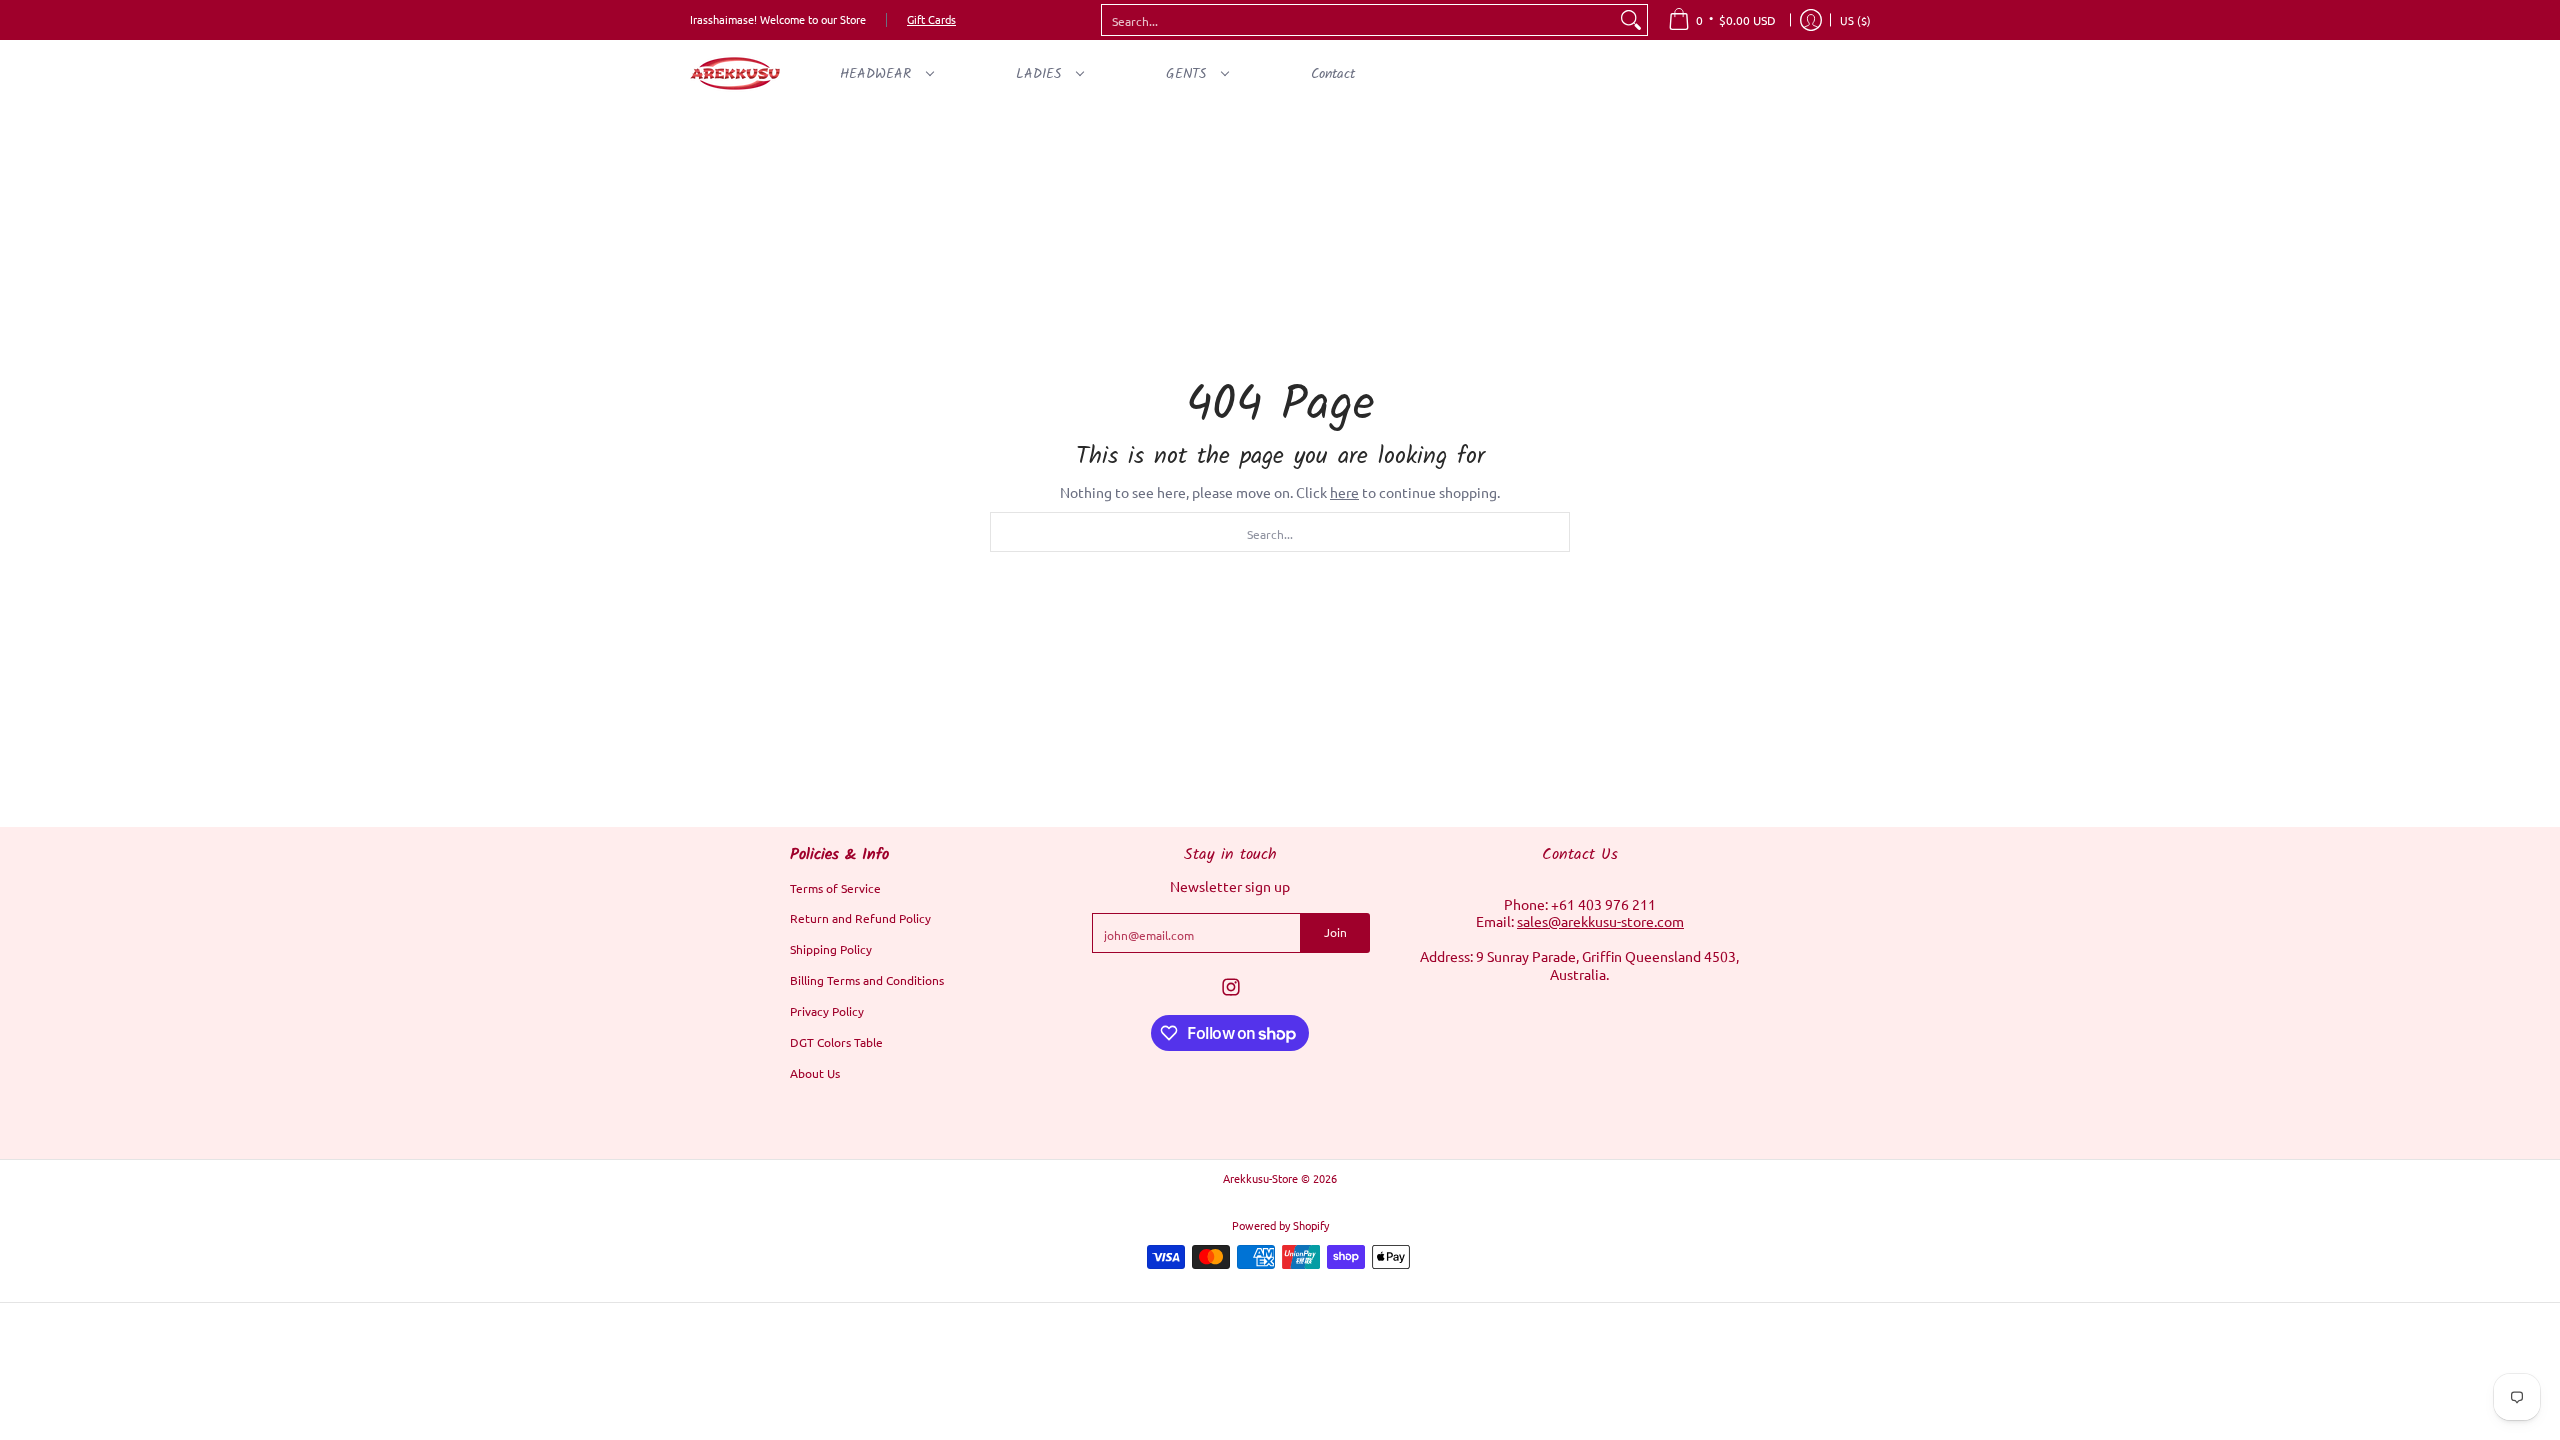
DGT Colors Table (836, 1042)
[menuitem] (1722, 20)
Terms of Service (835, 888)
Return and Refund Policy (860, 918)
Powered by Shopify (1280, 1225)
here (1344, 492)
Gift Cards (931, 19)
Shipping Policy (831, 949)
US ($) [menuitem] (1855, 20)
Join (1335, 932)
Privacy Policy (827, 1011)
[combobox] (1358, 20)
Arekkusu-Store (1260, 1178)
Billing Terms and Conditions (867, 980)
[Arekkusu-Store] (735, 73)
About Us (815, 1073)
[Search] (1631, 20)
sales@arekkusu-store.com (1600, 921)
